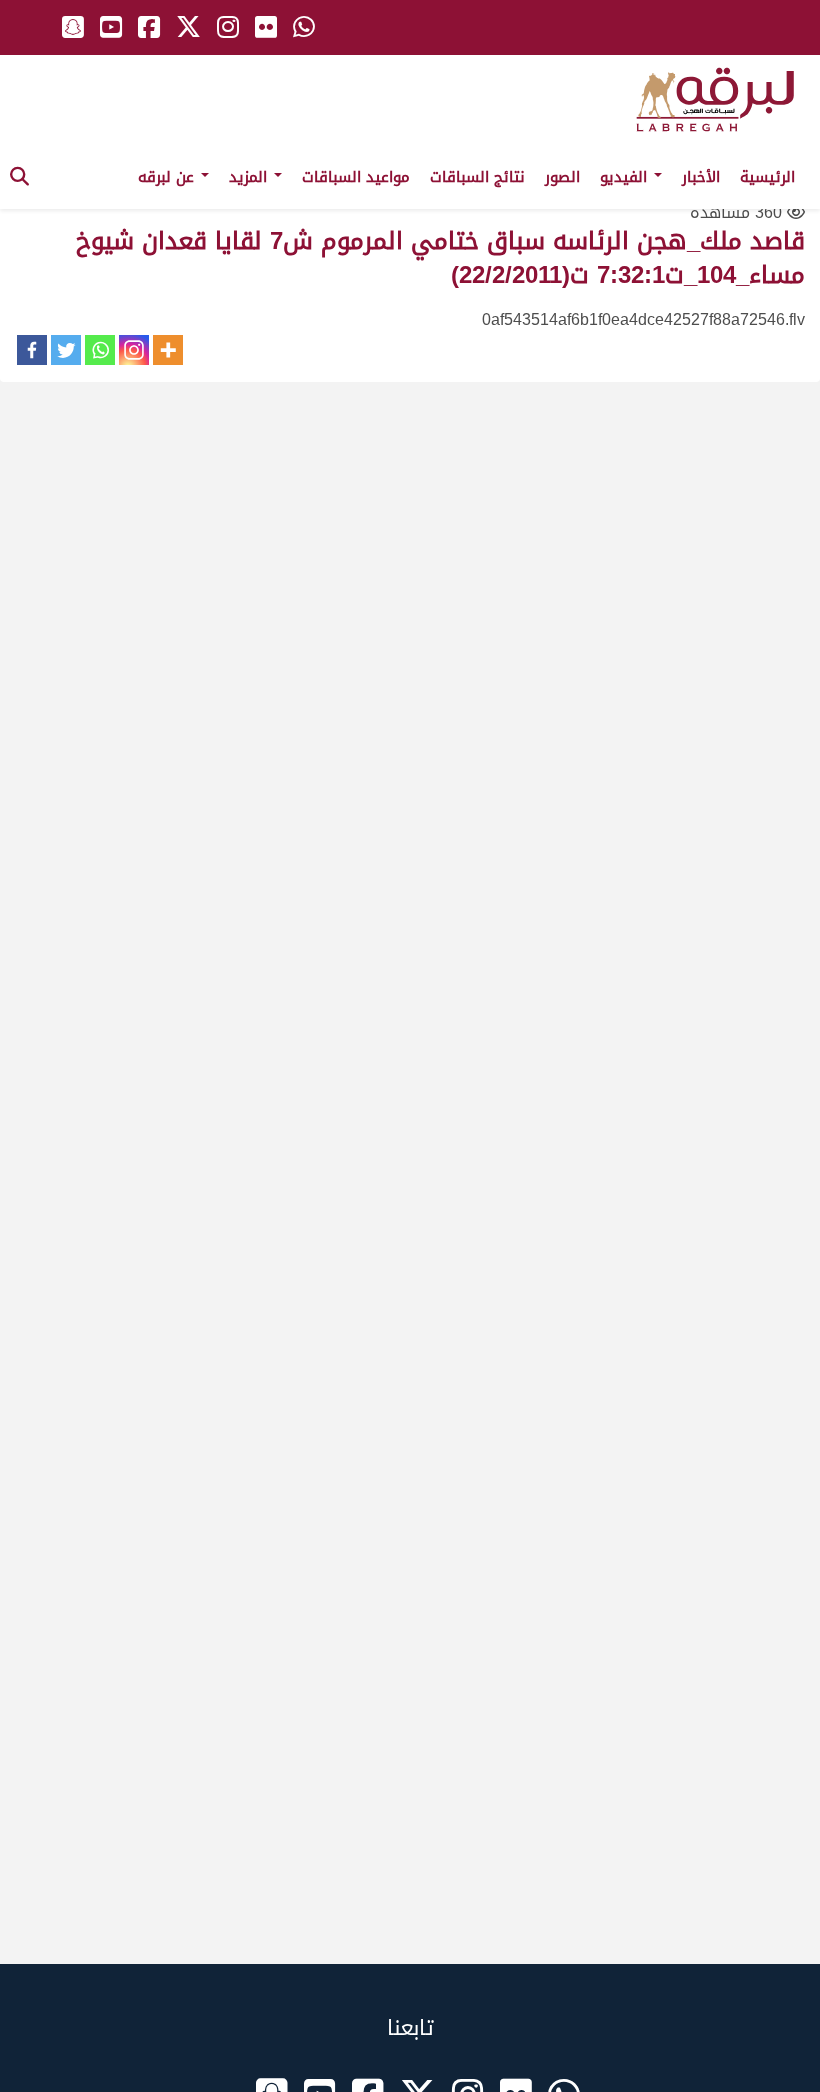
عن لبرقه (168, 177)
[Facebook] (32, 350)
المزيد (250, 177)
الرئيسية (767, 177)
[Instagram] (134, 350)
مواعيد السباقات (356, 177)
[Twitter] (66, 350)
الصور (562, 177)
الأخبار (701, 177)
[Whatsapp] (100, 350)
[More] (168, 350)
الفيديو (626, 177)
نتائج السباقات (477, 177)
